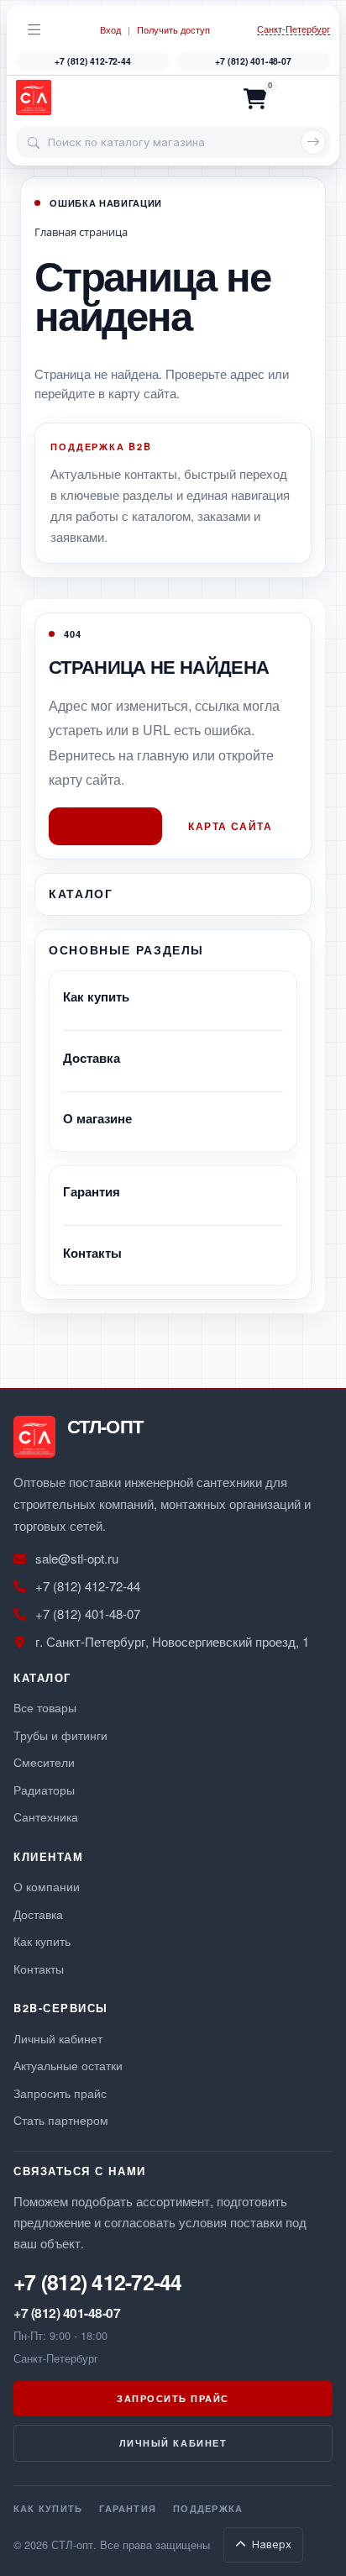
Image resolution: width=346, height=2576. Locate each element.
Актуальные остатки (68, 2065)
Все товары (45, 1707)
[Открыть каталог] (34, 29)
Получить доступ (173, 30)
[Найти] (313, 142)
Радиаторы (44, 1789)
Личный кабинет (58, 2038)
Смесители (44, 1761)
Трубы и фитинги (60, 1735)
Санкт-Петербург (294, 29)
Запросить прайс (60, 2092)
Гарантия (92, 1191)
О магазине (97, 1118)
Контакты (92, 1253)
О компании (47, 1886)
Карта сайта (230, 826)
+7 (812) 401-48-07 (253, 61)
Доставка (92, 1058)
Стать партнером (61, 2119)
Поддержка (208, 2508)
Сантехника (46, 1816)
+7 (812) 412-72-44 (92, 61)
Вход (110, 30)
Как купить (96, 996)
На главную (105, 826)
